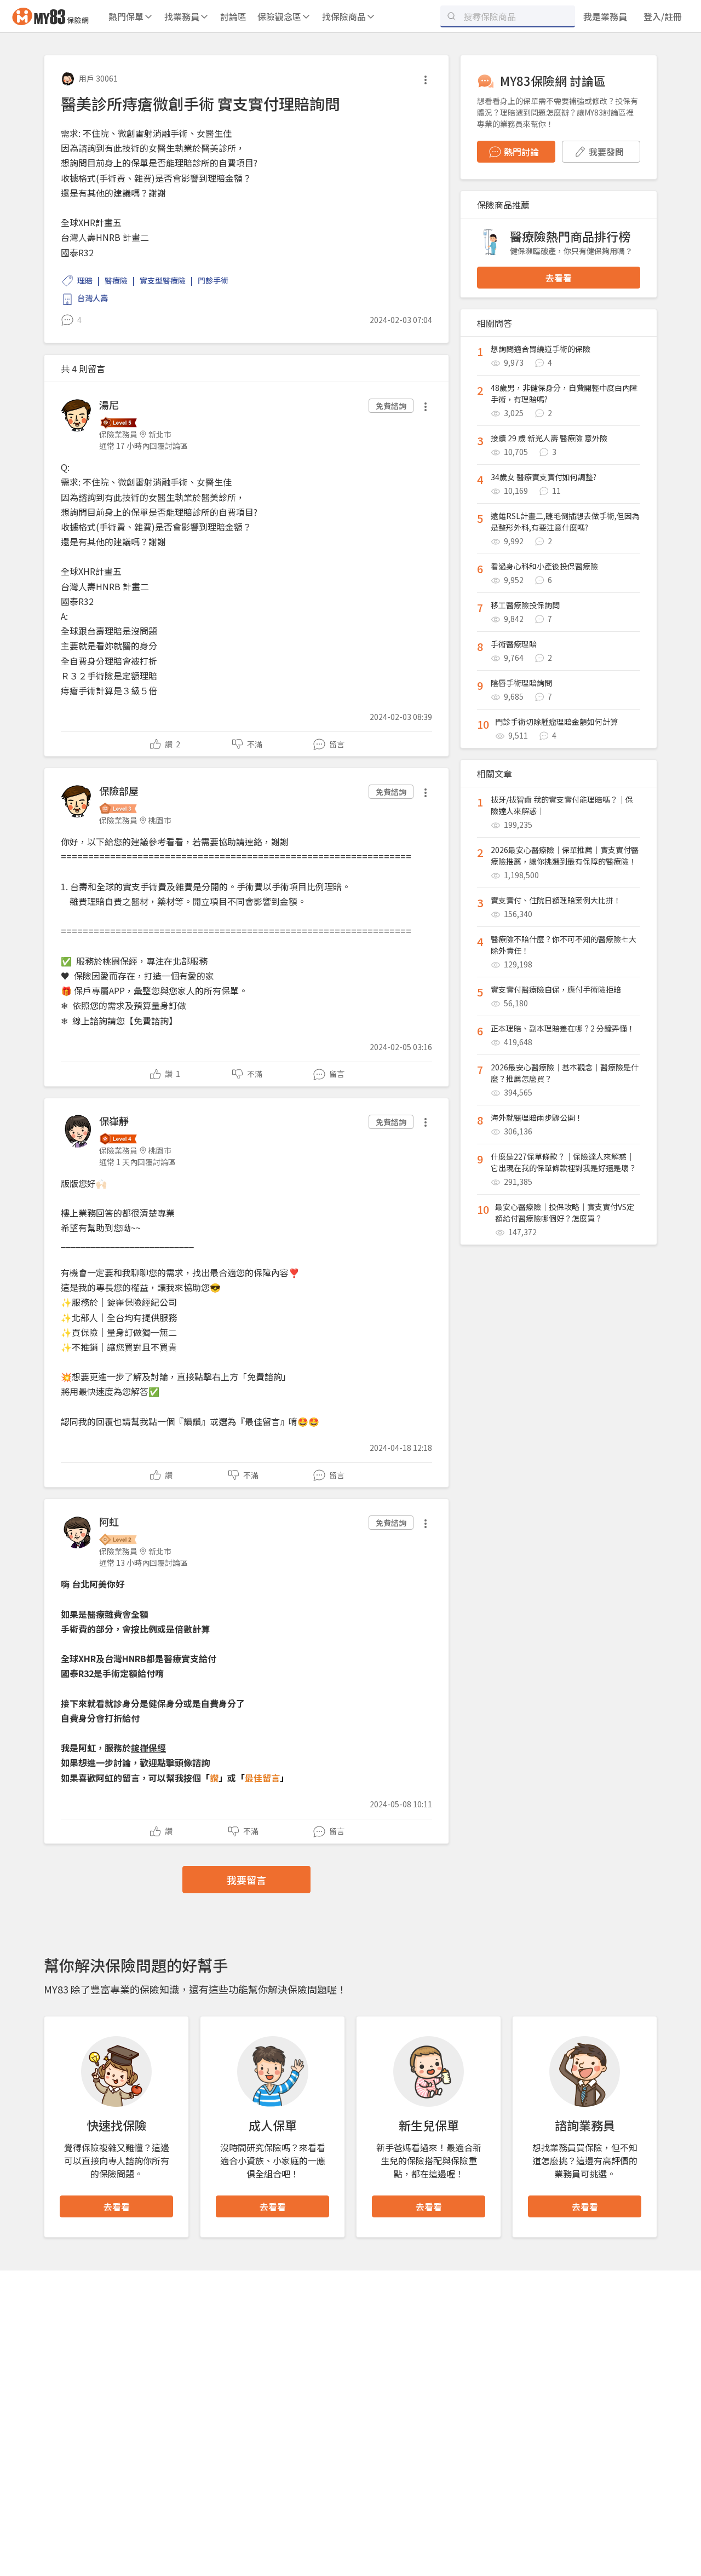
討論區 (233, 16)
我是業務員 (605, 16)
